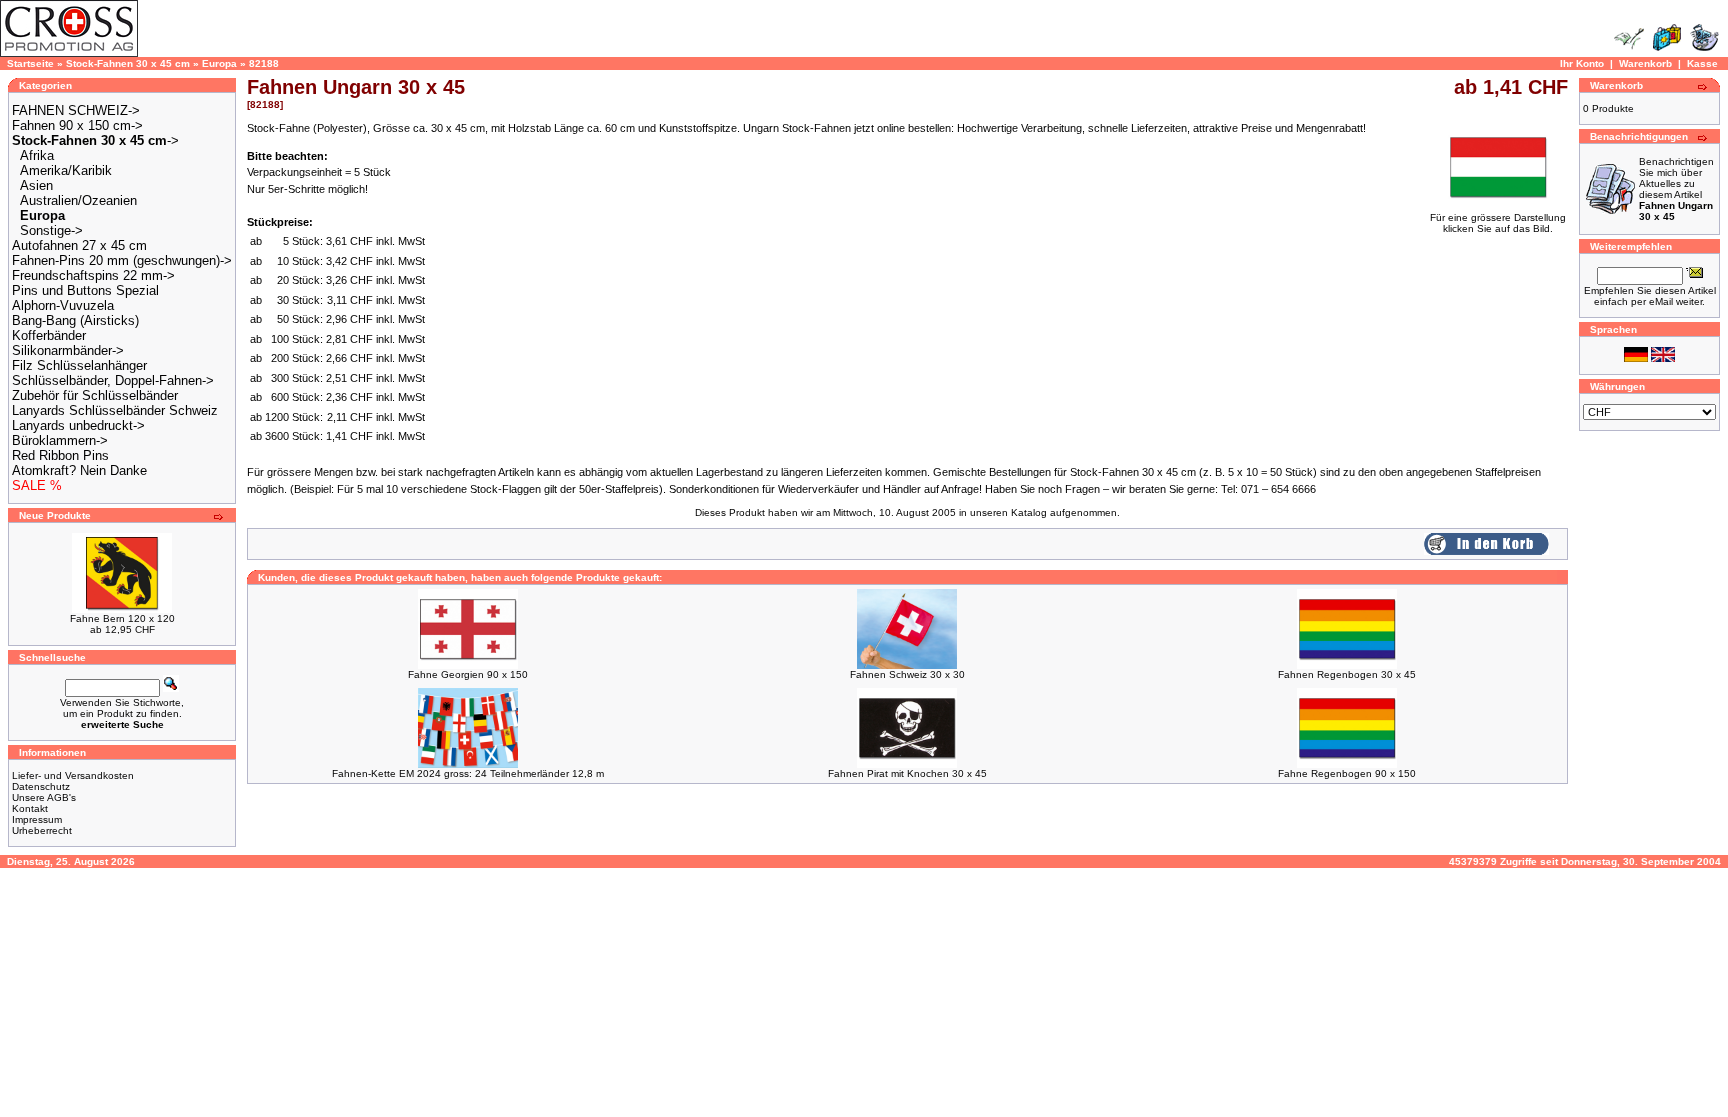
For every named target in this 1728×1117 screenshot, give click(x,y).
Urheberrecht (42, 830)
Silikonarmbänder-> (68, 350)
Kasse (1702, 63)
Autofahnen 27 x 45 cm (79, 245)
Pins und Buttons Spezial (85, 290)
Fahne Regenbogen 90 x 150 (1347, 773)
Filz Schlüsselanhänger (79, 365)
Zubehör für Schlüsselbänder (95, 395)
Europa (219, 63)
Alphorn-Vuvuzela (63, 305)
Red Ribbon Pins (60, 455)
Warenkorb (1645, 63)
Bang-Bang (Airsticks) (75, 320)
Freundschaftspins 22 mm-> (93, 275)
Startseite (30, 63)
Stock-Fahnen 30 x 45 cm (128, 63)
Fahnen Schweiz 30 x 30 (907, 674)
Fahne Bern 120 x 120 (122, 618)
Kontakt (30, 808)
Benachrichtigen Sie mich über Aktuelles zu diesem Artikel (1676, 189)
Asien (36, 185)
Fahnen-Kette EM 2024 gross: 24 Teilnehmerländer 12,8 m (468, 773)
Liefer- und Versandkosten (73, 775)
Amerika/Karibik (66, 170)
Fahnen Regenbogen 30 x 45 (1347, 674)
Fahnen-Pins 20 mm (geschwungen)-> (122, 260)
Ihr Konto (1582, 63)
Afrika (37, 155)
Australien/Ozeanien (78, 200)
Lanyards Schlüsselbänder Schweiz (115, 410)
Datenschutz (41, 786)
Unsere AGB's (44, 797)
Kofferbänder (49, 335)
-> (95, 140)
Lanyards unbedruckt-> (78, 425)
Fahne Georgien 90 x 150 (468, 674)
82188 (264, 63)
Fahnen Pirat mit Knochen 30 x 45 (907, 773)
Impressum (37, 819)
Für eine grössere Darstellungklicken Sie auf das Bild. (1498, 223)
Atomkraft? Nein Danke (79, 470)
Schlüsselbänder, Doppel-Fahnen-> (113, 380)
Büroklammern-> (60, 440)
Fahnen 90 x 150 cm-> (77, 125)
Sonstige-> (51, 230)
